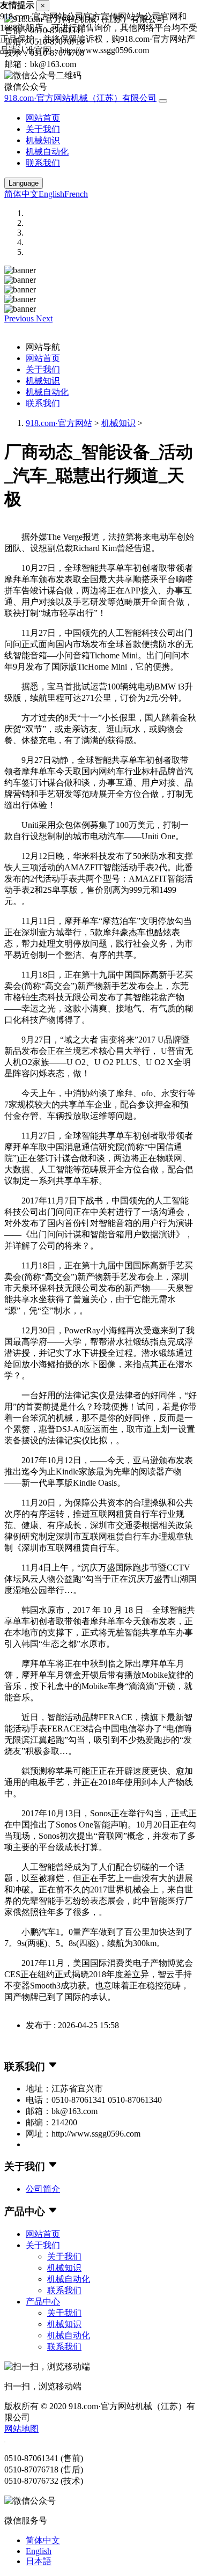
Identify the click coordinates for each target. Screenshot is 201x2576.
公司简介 (43, 2189)
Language (24, 183)
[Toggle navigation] (163, 101)
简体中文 (21, 194)
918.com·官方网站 (59, 423)
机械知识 (43, 140)
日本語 (39, 2561)
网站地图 (21, 2429)
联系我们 (43, 163)
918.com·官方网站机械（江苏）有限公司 (80, 98)
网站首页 (43, 118)
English (51, 194)
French (76, 194)
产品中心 (43, 2302)
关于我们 (43, 129)
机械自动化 (47, 152)
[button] (20, 318)
